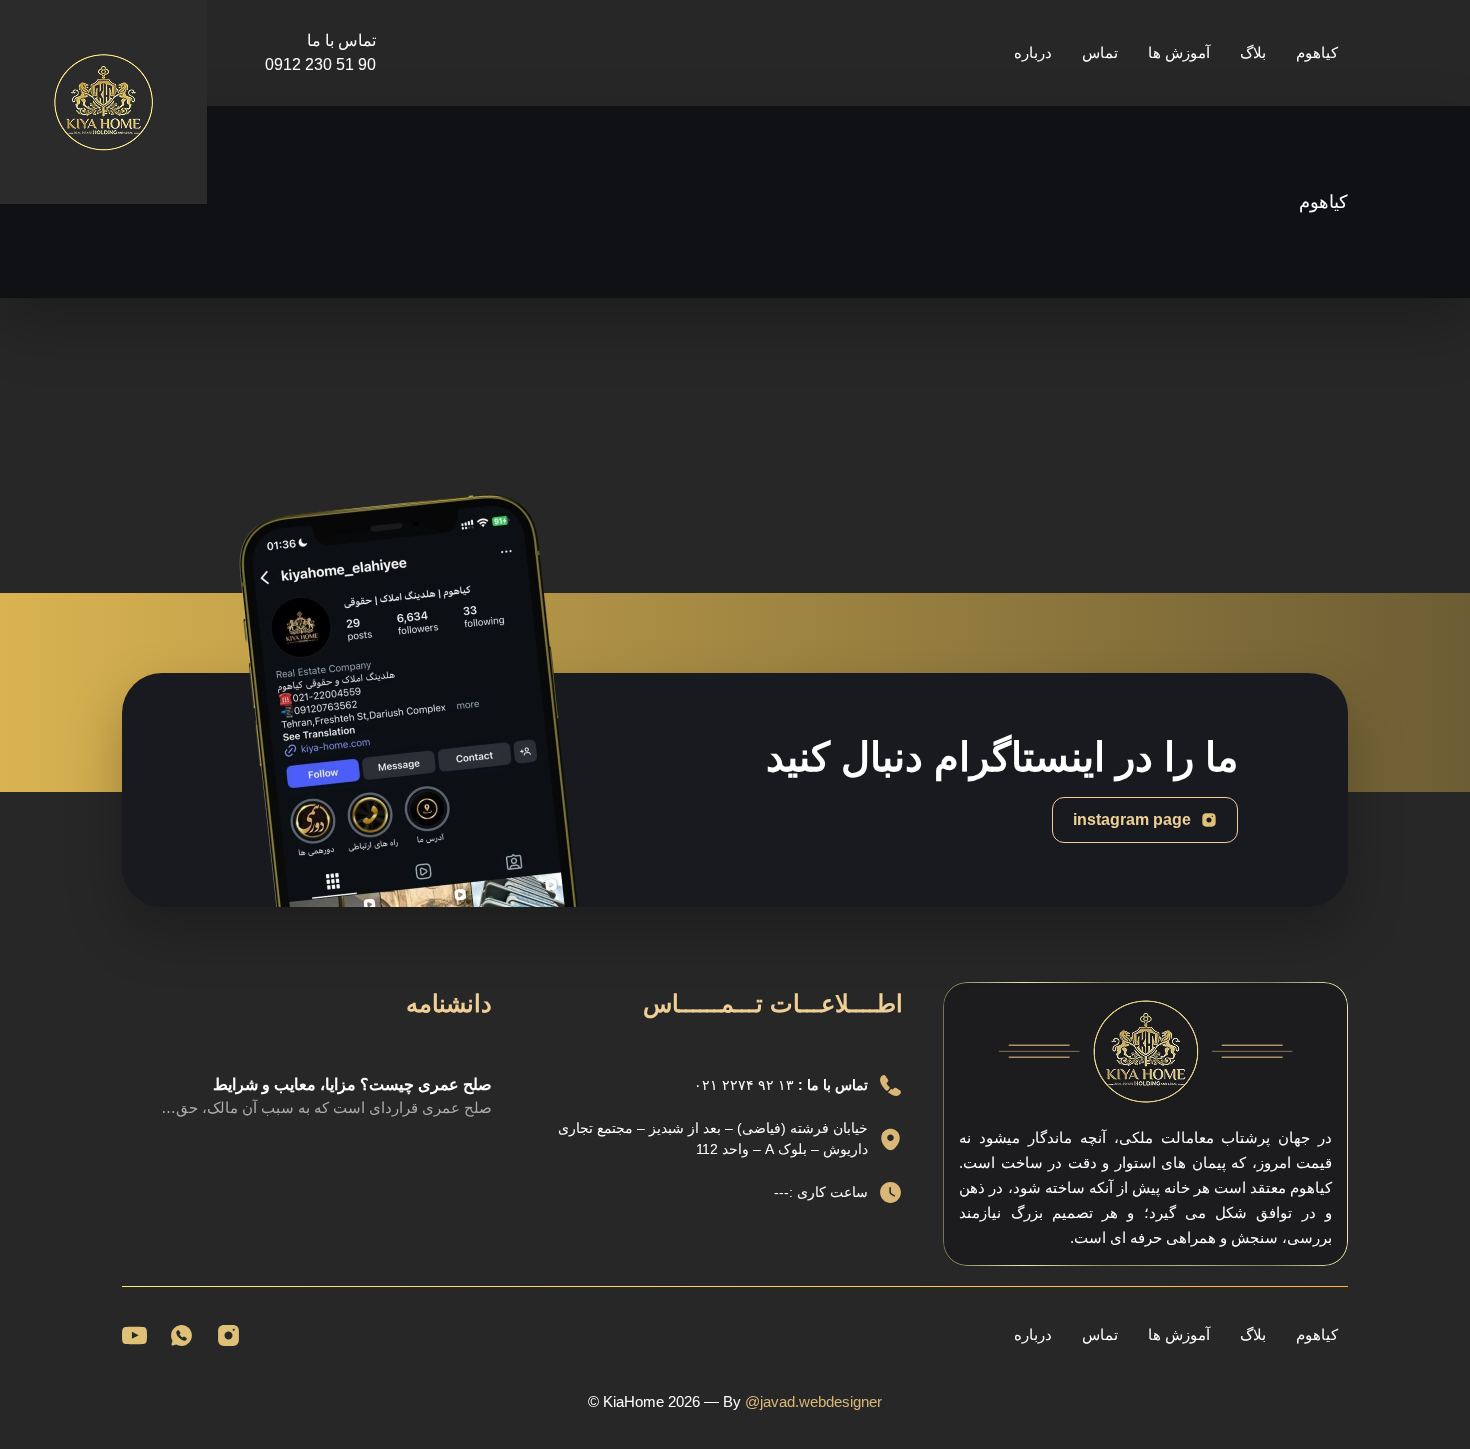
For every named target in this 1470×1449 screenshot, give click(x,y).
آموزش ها (1179, 52)
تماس (1100, 52)
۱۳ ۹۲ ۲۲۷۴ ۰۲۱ (746, 1085)
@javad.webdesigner (813, 1401)
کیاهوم (1317, 52)
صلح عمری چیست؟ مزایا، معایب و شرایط (352, 1084)
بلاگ (1253, 52)
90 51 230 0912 (320, 64)
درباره (1033, 52)
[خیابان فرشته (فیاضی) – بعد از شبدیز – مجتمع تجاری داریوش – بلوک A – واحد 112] (890, 1139)
